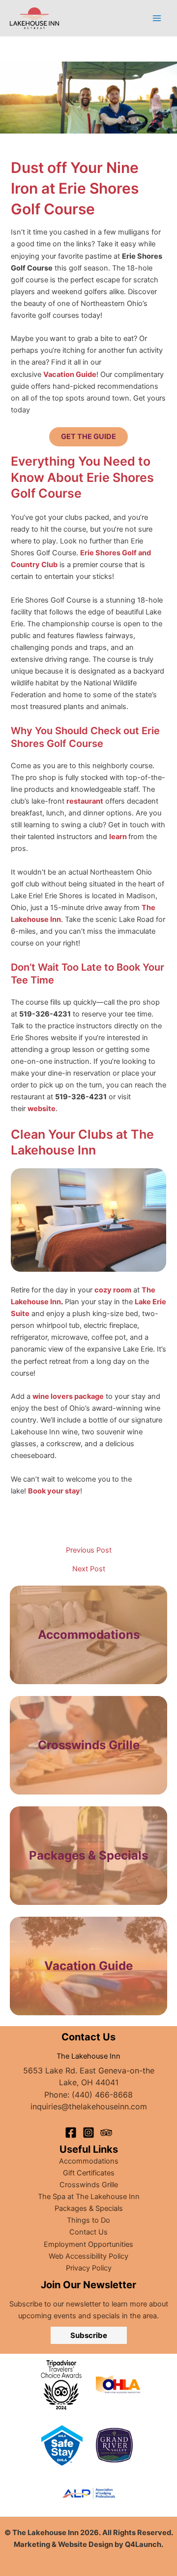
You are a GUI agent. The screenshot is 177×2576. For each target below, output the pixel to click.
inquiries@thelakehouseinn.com (89, 2106)
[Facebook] (71, 2133)
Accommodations (89, 1635)
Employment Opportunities (88, 2244)
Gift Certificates (89, 2173)
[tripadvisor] (106, 2133)
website (42, 1109)
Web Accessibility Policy (88, 2256)
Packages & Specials (89, 2208)
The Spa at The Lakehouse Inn (89, 2197)
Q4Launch (143, 2544)
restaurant (85, 801)
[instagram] (88, 2133)
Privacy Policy (89, 2268)
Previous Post (89, 1550)
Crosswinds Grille (89, 2185)
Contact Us (88, 2232)
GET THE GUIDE (88, 437)
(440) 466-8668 (102, 2095)
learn (118, 837)
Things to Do (88, 2220)
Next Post (89, 1569)
